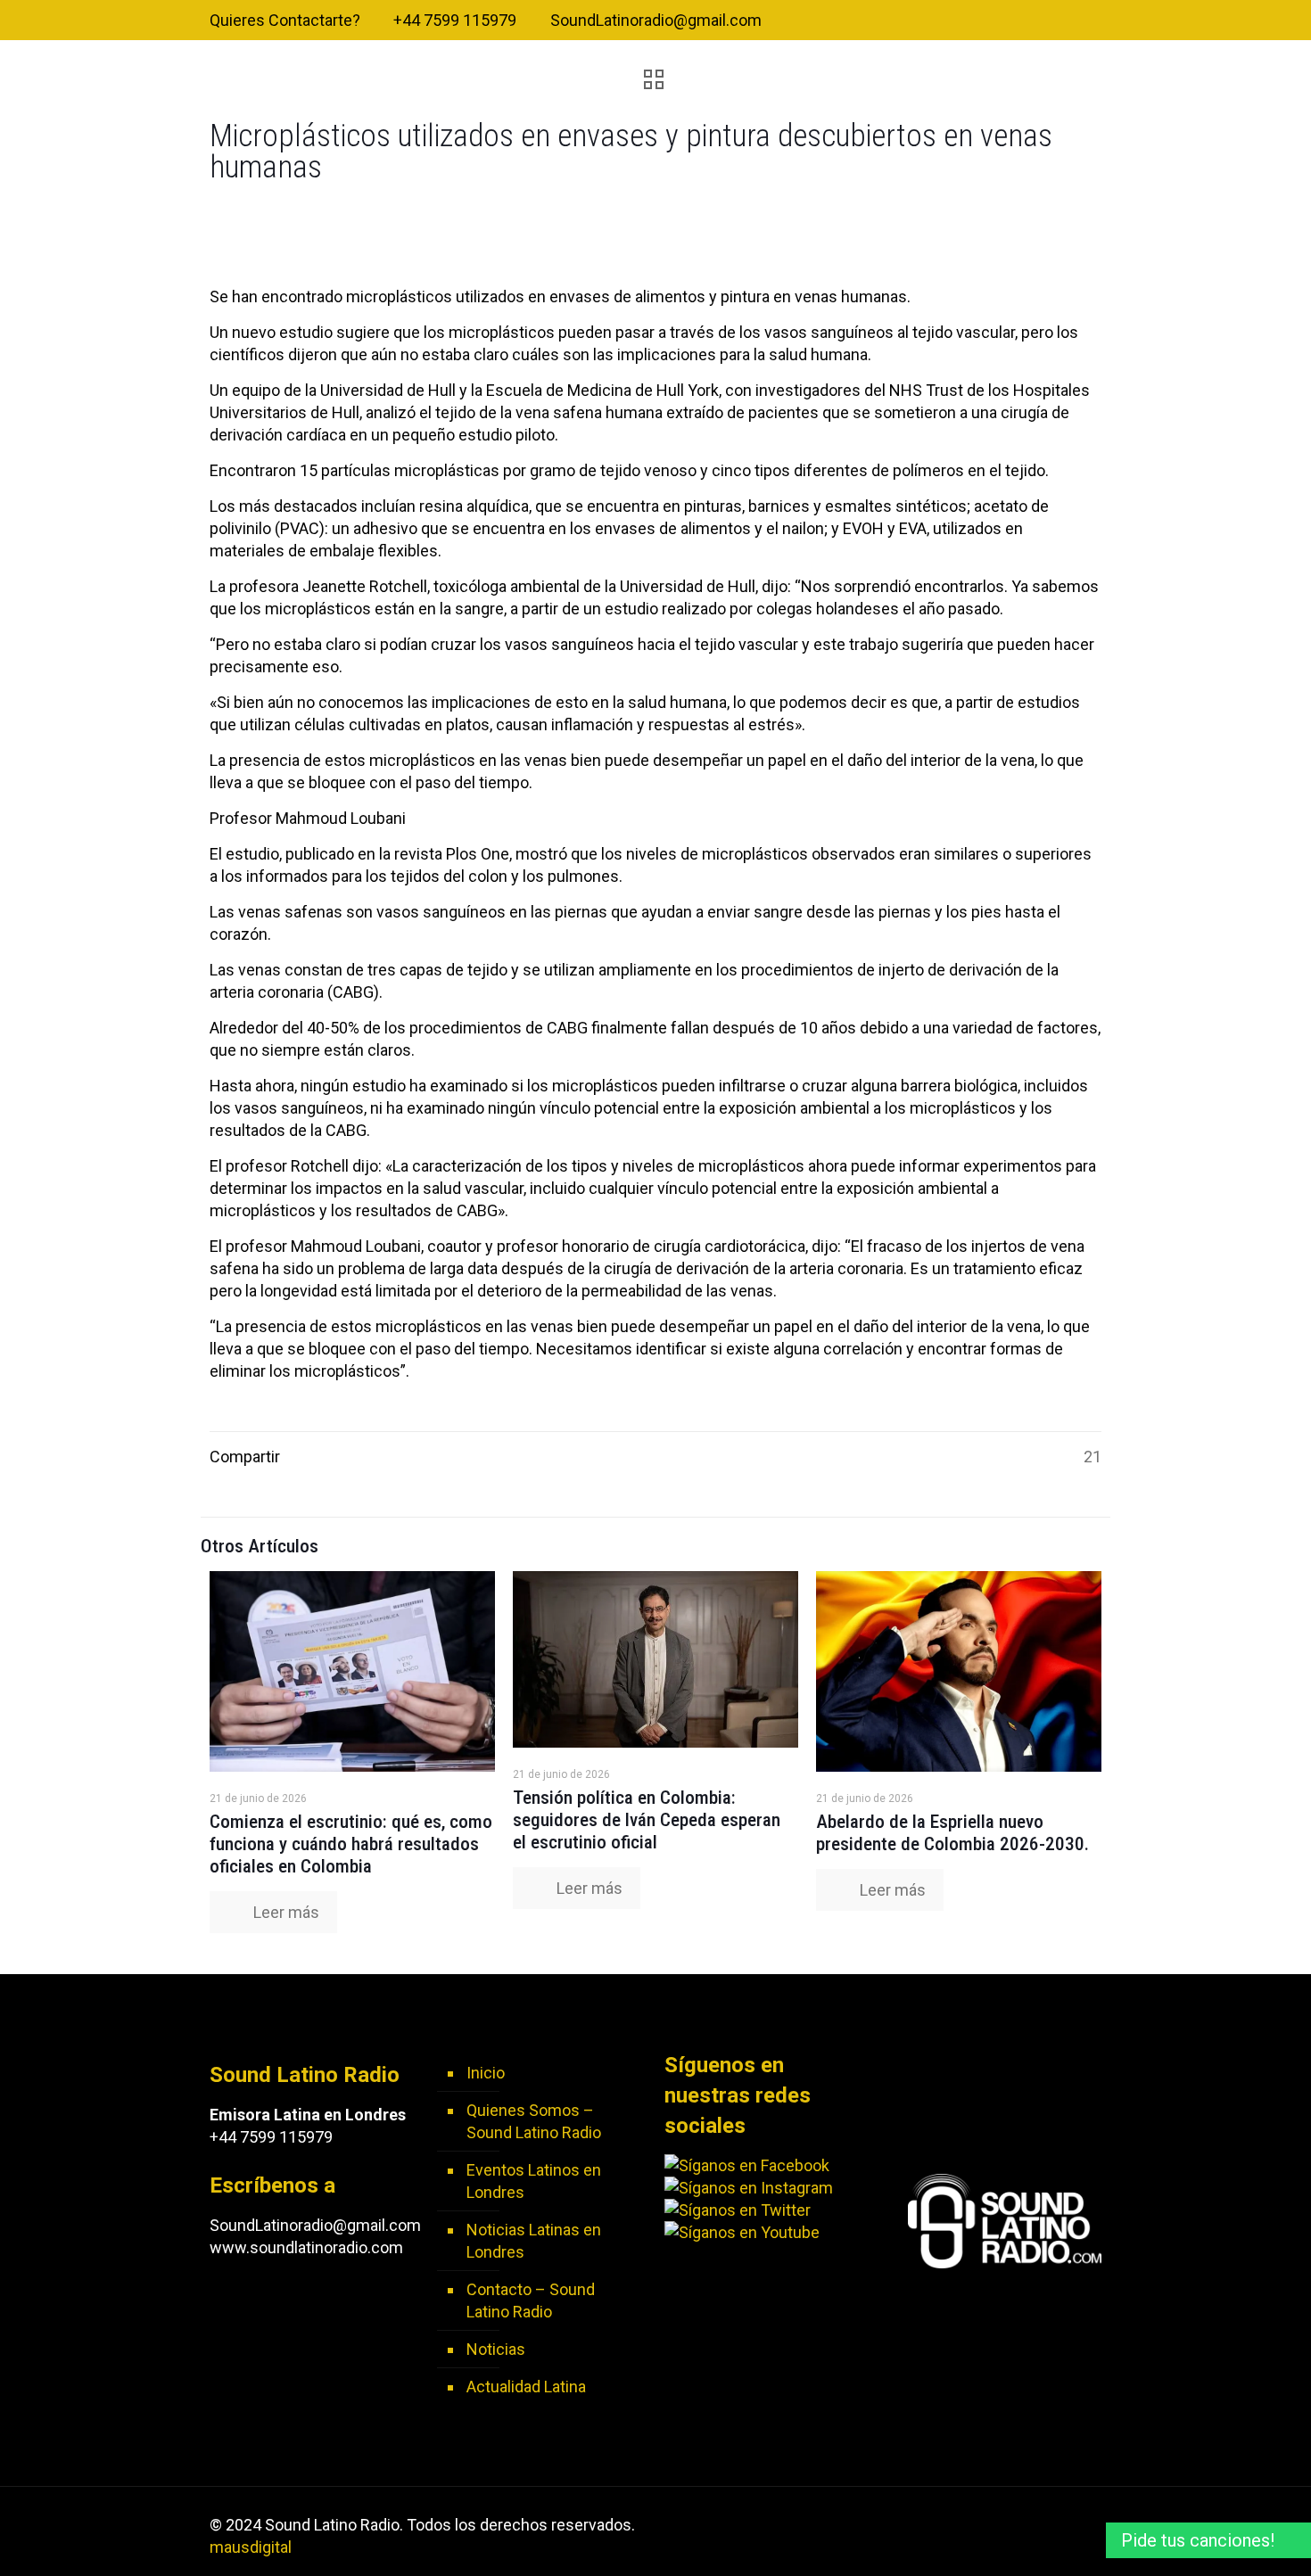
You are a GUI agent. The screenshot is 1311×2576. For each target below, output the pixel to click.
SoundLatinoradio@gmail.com (656, 20)
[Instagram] (1092, 21)
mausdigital (251, 2547)
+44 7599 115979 (455, 20)
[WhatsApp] (996, 21)
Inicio (486, 2073)
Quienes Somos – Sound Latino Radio (534, 2121)
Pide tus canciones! (1198, 2540)
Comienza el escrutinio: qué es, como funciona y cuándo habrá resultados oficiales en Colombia (351, 1844)
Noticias (496, 2349)
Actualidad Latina (526, 2387)
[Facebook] (1020, 21)
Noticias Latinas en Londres (534, 2241)
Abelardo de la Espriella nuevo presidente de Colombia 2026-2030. (952, 1833)
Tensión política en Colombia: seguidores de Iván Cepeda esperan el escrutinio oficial (647, 1820)
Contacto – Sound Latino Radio (531, 2300)
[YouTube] (1068, 21)
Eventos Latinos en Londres (534, 2181)
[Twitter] (1044, 21)
